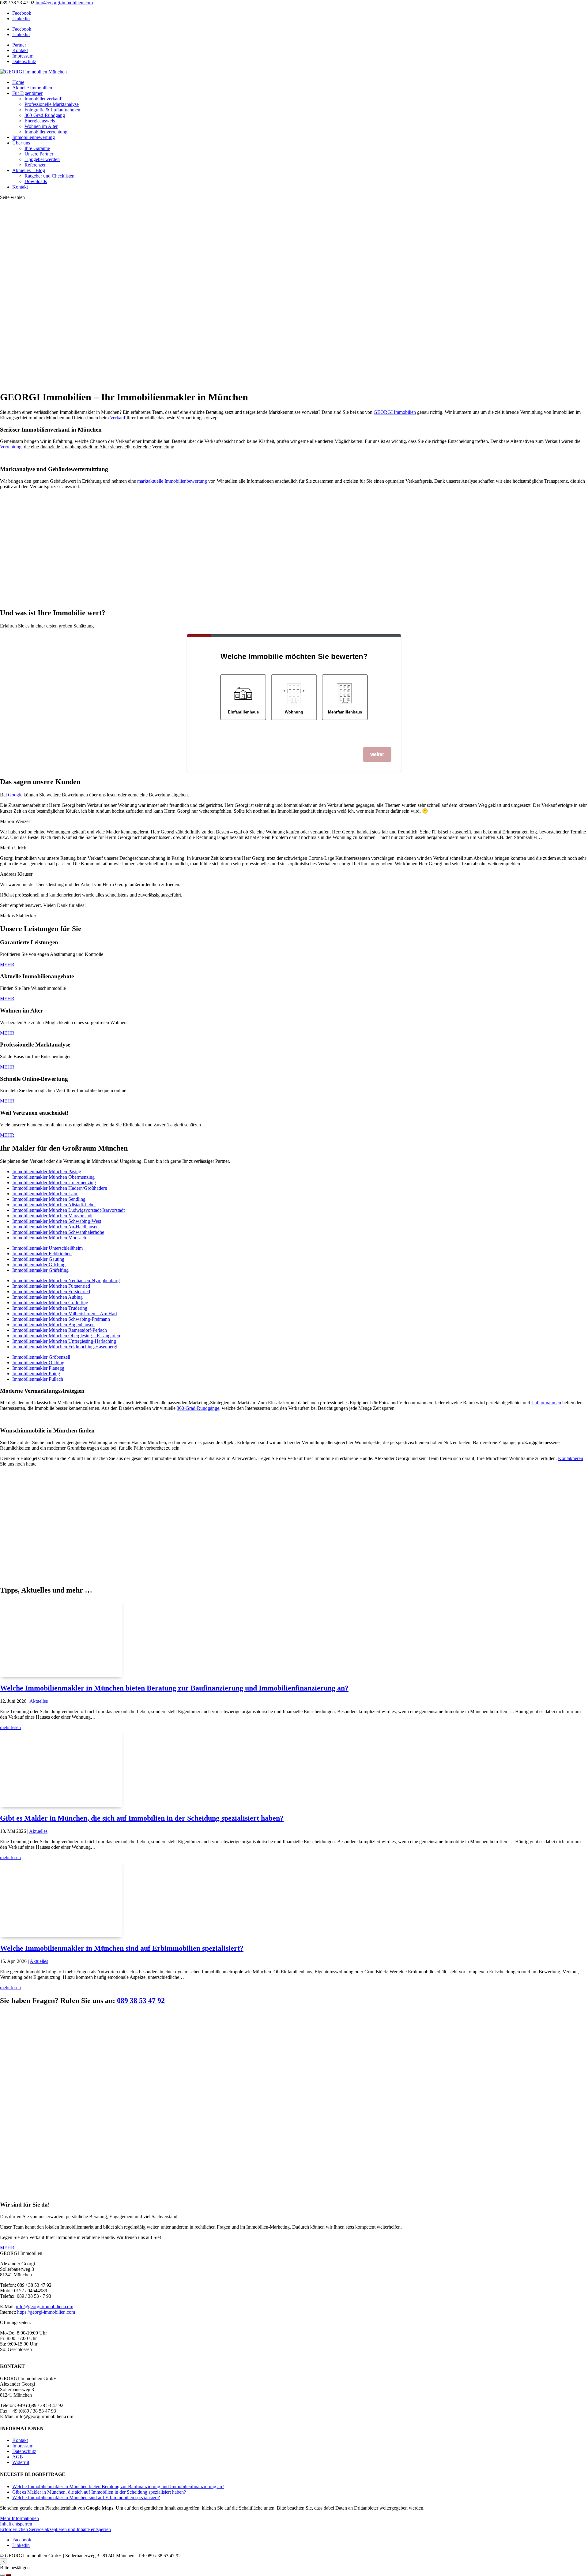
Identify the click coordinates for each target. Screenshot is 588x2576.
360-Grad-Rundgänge (198, 1408)
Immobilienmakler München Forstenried (51, 1292)
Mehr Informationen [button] (19, 2518)
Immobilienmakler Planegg (38, 1368)
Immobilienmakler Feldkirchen (42, 1254)
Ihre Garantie (37, 148)
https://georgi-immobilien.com (46, 2312)
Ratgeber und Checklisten (49, 176)
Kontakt (20, 50)
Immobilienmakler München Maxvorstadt (52, 1216)
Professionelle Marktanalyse (52, 104)
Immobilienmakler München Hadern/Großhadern (60, 1188)
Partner (19, 45)
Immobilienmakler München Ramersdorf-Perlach (60, 1330)
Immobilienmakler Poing (36, 1374)
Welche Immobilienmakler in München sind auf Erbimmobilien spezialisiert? (122, 1948)
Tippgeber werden (42, 159)
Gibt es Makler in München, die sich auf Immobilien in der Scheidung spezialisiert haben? (142, 1818)
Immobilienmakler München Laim (45, 1194)
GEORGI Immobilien (395, 412)
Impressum (23, 56)
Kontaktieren (571, 1458)
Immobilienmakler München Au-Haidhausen (55, 1227)
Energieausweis (40, 121)
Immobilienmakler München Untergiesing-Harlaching (64, 1341)
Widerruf (21, 2462)
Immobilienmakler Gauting (38, 1259)
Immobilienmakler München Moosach (49, 1238)
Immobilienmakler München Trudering (50, 1308)
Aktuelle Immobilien (32, 88)
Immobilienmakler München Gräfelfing (50, 1303)
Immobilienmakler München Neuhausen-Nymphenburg (66, 1281)
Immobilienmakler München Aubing (47, 1297)
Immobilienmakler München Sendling (49, 1199)
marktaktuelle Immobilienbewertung (172, 481)
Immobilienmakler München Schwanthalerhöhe (58, 1232)
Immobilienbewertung (34, 137)
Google (15, 795)
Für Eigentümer (27, 93)
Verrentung (11, 447)
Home (18, 82)
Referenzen (36, 165)
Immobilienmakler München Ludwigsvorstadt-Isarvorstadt (68, 1210)
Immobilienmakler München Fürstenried (51, 1286)
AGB (18, 2457)
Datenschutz (24, 61)
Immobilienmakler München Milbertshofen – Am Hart (65, 1314)
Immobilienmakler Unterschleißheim (47, 1248)
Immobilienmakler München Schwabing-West (57, 1221)
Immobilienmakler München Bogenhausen (53, 1325)
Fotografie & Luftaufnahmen (52, 110)
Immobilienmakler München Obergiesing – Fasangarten (66, 1336)
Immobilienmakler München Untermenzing (54, 1183)
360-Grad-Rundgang (45, 115)
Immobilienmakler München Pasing (47, 1172)
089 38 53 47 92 (141, 2001)
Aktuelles (39, 1701)
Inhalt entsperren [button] (16, 2524)
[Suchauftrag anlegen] (9, 2575)
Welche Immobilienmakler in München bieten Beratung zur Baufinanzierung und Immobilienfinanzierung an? (174, 1688)
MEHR (7, 965)
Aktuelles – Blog (29, 170)
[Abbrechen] (2, 2575)
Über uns (21, 143)
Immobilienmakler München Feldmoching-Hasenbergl (65, 1347)
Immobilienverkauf (43, 99)
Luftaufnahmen (546, 1403)
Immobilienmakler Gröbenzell (41, 1357)
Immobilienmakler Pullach (38, 1379)
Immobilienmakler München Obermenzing (53, 1177)
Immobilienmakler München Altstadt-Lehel (54, 1205)
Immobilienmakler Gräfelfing (40, 1270)
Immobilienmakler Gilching (39, 1265)
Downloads (36, 181)
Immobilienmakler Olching (38, 1363)
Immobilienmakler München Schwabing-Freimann (61, 1319)
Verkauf (118, 418)
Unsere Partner (39, 154)
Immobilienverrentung (46, 132)
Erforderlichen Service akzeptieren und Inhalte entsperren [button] (55, 2529)
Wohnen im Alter (41, 126)
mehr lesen (10, 1727)
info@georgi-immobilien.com (45, 2306)
